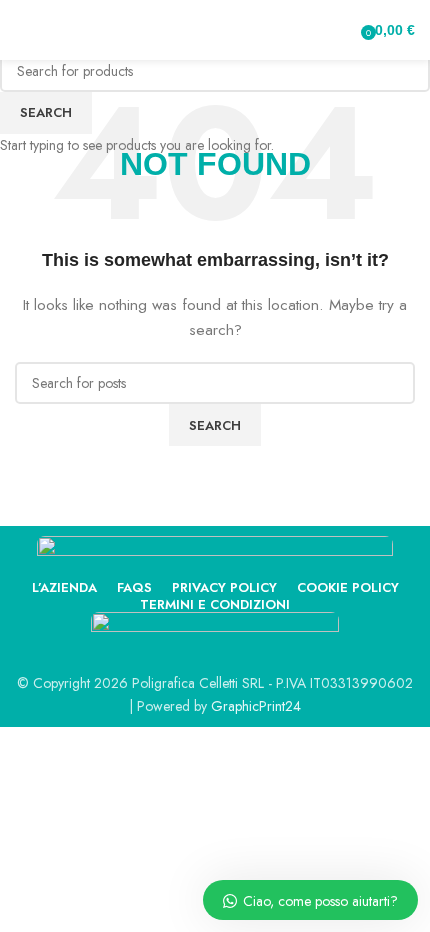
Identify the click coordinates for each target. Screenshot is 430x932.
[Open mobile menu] (23, 30)
